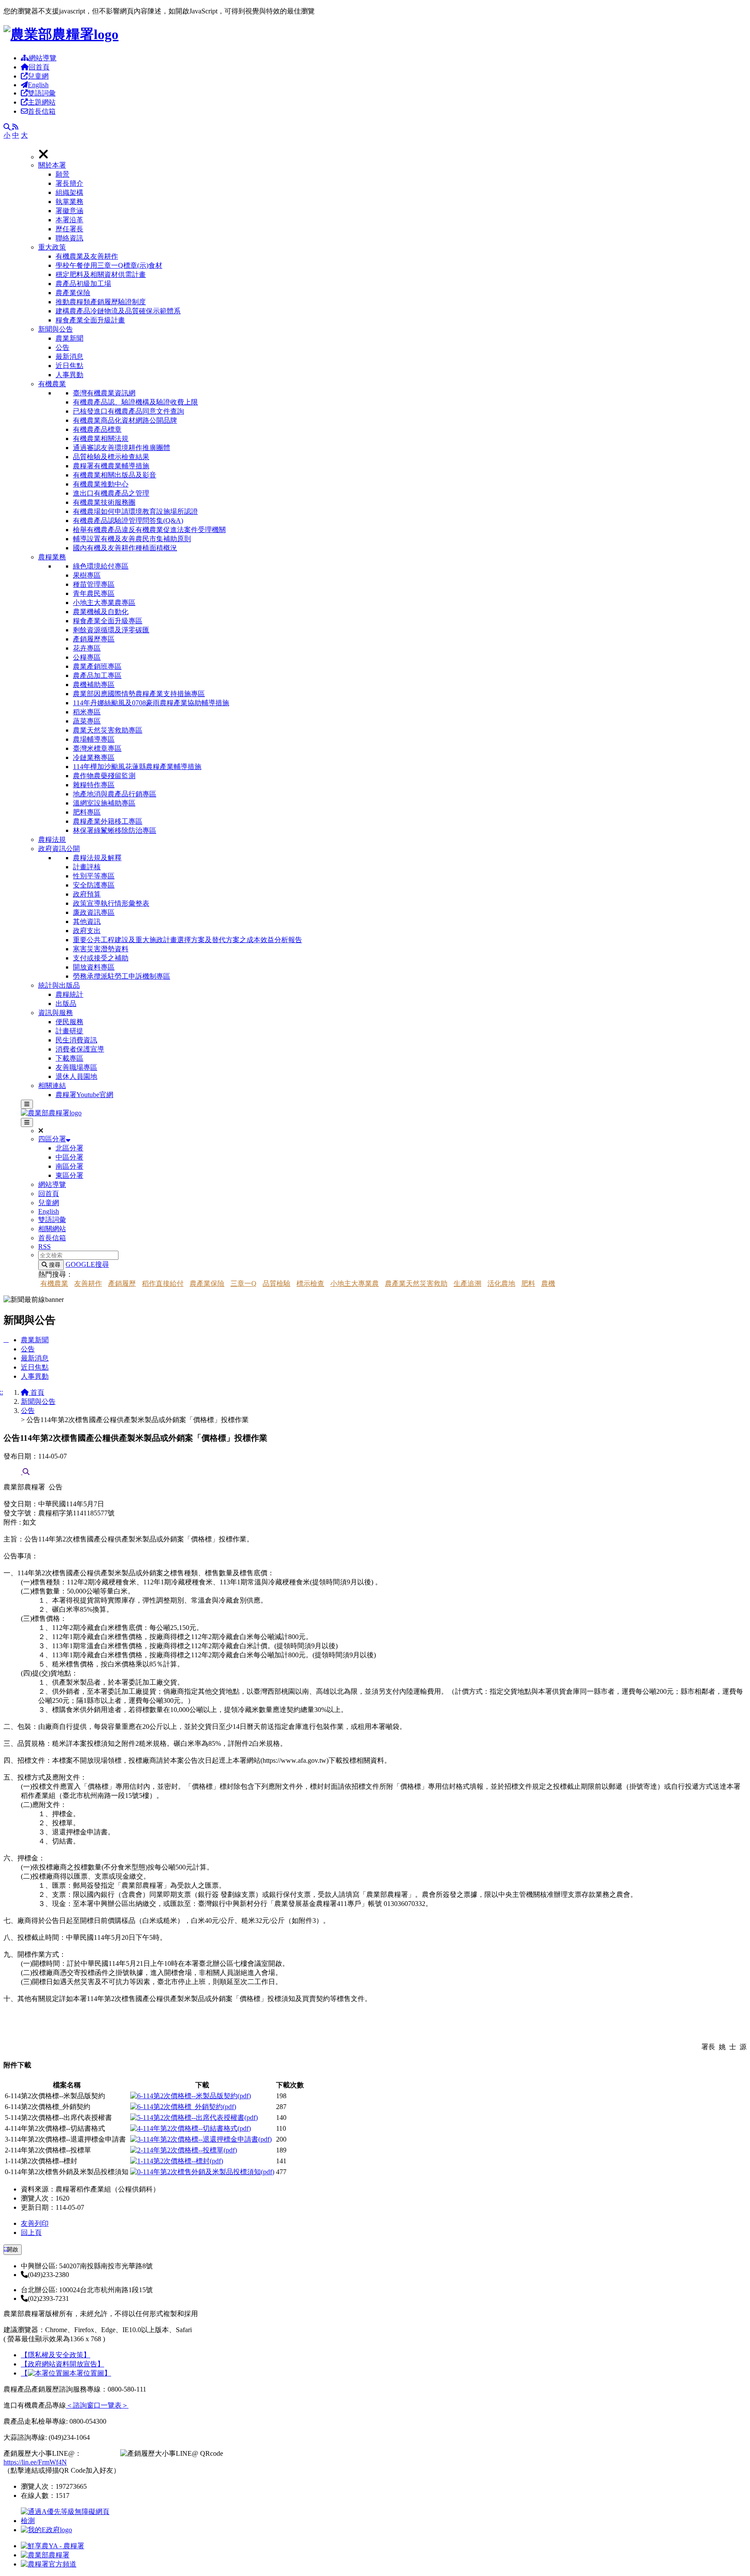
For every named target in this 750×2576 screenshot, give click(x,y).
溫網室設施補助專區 (104, 803)
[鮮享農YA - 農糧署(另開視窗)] (53, 2546)
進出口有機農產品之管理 (111, 493)
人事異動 (69, 375)
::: (6, 2248)
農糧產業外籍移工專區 (108, 821)
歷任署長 (69, 229)
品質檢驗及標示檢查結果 (111, 457)
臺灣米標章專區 (97, 748)
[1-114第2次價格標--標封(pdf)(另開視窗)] (177, 2161)
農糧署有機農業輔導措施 (111, 466)
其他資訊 (87, 922)
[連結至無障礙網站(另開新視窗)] (66, 2521)
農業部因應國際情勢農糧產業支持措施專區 (139, 694)
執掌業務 (69, 202)
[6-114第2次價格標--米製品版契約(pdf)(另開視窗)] (191, 2096)
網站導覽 (43, 58)
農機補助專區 (94, 685)
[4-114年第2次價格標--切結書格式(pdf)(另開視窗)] (191, 2128)
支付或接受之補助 (101, 958)
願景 (62, 174)
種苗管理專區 (94, 584)
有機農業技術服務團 (104, 502)
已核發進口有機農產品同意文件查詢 (128, 411)
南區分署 (69, 1166)
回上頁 (31, 2233)
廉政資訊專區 (94, 912)
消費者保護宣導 (80, 1049)
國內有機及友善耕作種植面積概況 (125, 548)
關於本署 (52, 165)
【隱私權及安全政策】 (56, 2355)
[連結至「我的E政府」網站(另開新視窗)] (46, 2530)
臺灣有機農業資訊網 (104, 393)
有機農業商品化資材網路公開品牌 (125, 420)
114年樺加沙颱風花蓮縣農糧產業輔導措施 (137, 767)
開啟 (13, 2249)
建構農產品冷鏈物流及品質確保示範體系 (118, 311)
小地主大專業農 (355, 1283)
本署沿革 (69, 220)
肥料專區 (87, 812)
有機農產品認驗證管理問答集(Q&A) (128, 521)
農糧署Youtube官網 (84, 1095)
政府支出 (87, 931)
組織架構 (69, 192)
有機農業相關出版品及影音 (115, 475)
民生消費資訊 (76, 1040)
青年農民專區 (94, 593)
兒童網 (38, 76)
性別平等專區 (94, 876)
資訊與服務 (56, 1013)
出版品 (66, 1004)
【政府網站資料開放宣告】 (62, 2364)
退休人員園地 (76, 1076)
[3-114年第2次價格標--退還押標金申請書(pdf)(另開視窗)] (201, 2139)
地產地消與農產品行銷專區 (115, 794)
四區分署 (52, 1139)
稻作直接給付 (163, 1283)
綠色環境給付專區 (101, 566)
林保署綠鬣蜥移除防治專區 (115, 830)
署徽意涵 (69, 211)
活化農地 (501, 1283)
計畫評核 (87, 867)
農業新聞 (69, 338)
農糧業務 (52, 557)
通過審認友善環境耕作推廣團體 (122, 448)
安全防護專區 (94, 885)
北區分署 (69, 1148)
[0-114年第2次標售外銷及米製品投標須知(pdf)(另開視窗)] (202, 2172)
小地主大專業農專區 (104, 603)
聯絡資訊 (69, 238)
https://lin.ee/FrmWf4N (35, 2462)
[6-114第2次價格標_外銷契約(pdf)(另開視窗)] (183, 2107)
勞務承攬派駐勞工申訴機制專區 (122, 976)
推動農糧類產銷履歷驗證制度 (101, 302)
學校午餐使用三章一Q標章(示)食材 (109, 265)
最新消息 (69, 356)
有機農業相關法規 (101, 439)
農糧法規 (52, 839)
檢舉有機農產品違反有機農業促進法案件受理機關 (149, 530)
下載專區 (69, 1058)
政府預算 (87, 894)
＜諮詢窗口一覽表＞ (97, 2405)
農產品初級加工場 (83, 284)
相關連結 (52, 1086)
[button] (392, 202)
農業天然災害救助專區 (108, 730)
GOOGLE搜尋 (87, 1264)
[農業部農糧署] (61, 34)
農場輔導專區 (94, 739)
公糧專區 (87, 657)
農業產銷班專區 (97, 666)
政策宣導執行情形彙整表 (111, 903)
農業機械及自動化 (101, 612)
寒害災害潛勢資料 (101, 949)
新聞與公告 (56, 329)
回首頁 (39, 67)
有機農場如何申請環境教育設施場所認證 (135, 511)
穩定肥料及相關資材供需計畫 (101, 274)
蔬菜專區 (87, 721)
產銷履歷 (122, 1283)
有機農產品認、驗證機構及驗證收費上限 (135, 402)
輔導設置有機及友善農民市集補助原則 (132, 539)
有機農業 (52, 384)
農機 (548, 1283)
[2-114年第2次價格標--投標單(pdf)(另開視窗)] (184, 2150)
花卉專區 (87, 648)
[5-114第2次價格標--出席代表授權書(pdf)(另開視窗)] (194, 2118)
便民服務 (69, 1022)
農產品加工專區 (97, 675)
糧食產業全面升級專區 (108, 621)
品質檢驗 (276, 1283)
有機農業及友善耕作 (87, 256)
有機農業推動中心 (101, 484)
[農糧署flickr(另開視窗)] (45, 2555)
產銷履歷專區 (94, 639)
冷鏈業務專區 (94, 757)
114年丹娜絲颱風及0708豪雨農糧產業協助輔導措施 (151, 703)
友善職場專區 (76, 1067)
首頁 (36, 1392)
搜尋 (54, 1265)
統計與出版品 (59, 985)
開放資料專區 (94, 967)
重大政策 (52, 247)
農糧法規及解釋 (97, 858)
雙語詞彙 (42, 93)
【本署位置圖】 (66, 2373)
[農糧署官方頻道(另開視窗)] (49, 2564)
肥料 (528, 1283)
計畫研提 (69, 1031)
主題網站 (42, 102)
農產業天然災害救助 (416, 1283)
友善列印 (35, 2223)
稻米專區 (87, 712)
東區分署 (69, 1175)
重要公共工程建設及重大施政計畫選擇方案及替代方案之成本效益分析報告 (187, 940)
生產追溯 (467, 1283)
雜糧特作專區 (94, 785)
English (38, 85)
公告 (62, 347)
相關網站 (52, 1229)
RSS (44, 1247)
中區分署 (69, 1157)
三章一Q (243, 1283)
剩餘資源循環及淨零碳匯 (111, 630)
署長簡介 (69, 183)
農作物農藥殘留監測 (104, 776)
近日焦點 (69, 366)
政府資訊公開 (59, 849)
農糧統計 (69, 994)
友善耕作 (88, 1283)
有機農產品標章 (97, 429)
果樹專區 (87, 575)
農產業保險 (73, 293)
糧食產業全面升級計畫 (90, 320)
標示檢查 (310, 1283)
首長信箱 (42, 111)
